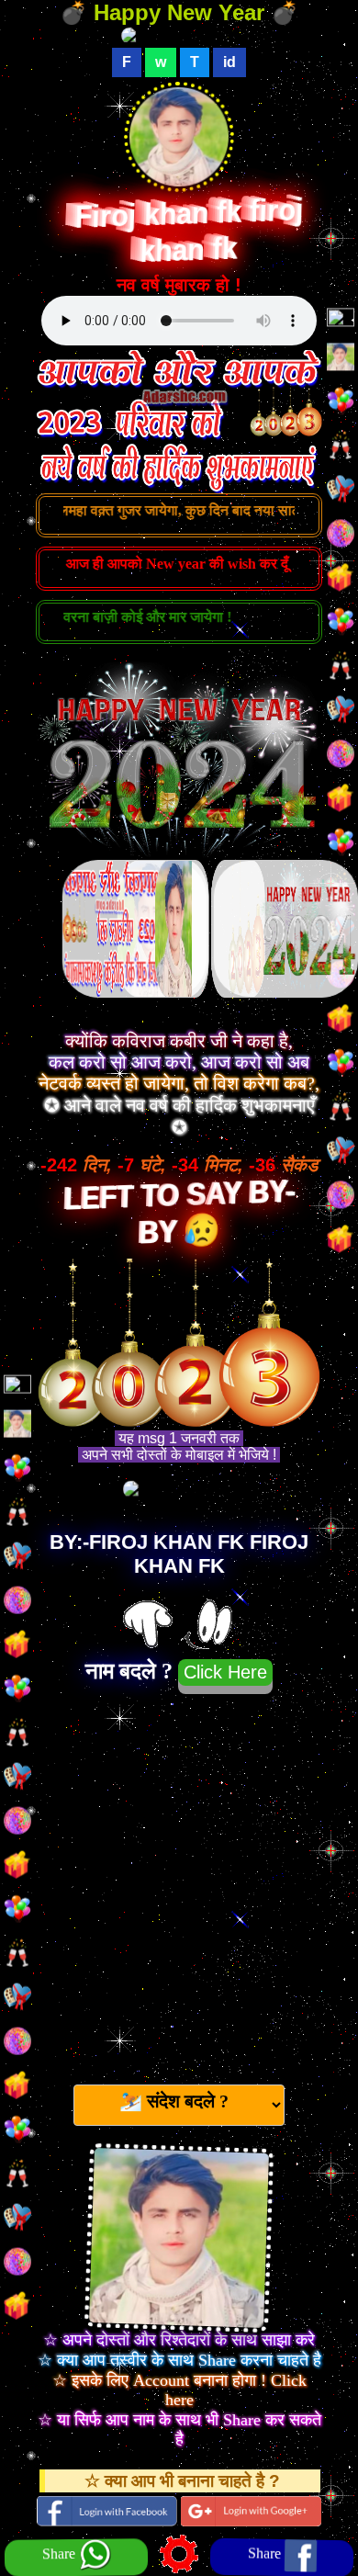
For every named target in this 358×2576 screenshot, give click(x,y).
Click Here (225, 1672)
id (229, 62)
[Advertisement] (179, 1881)
